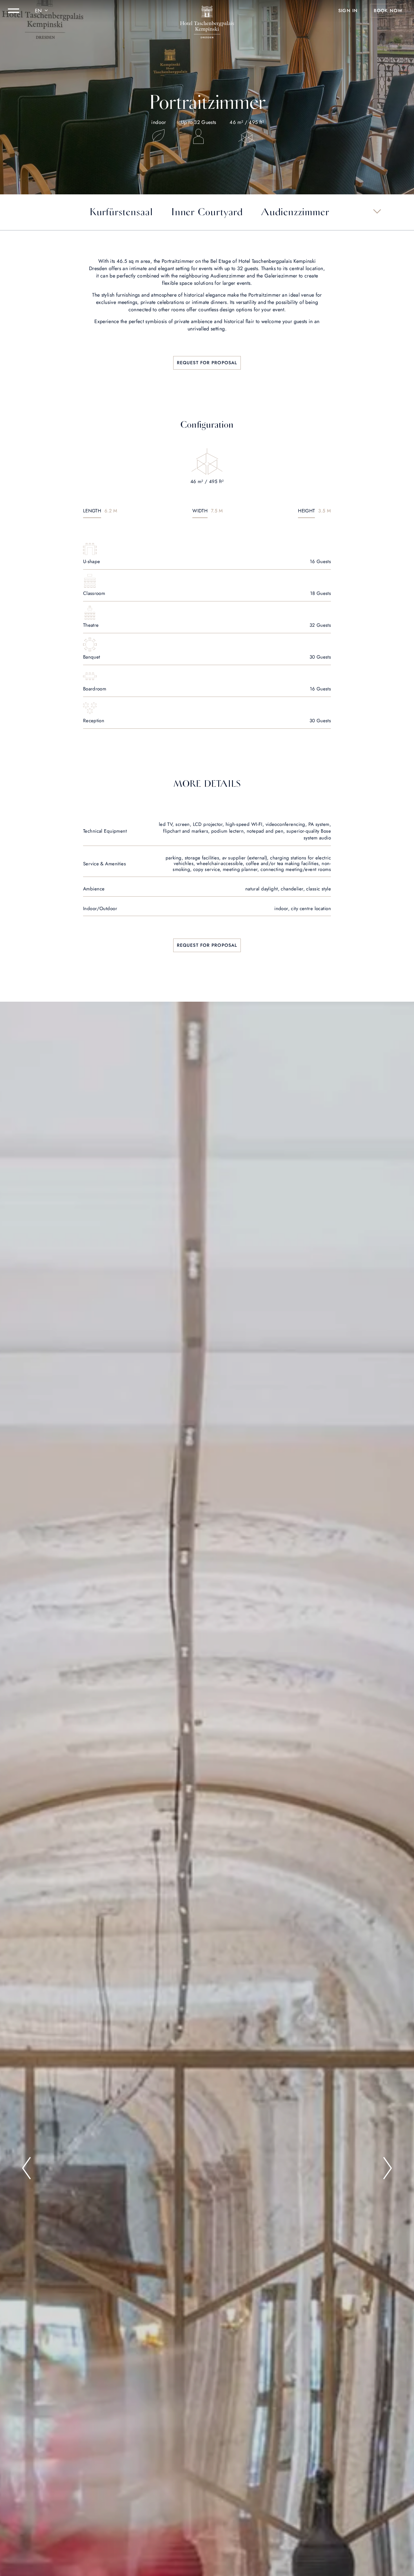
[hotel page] (207, 11)
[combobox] (42, 11)
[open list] (377, 211)
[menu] (14, 11)
